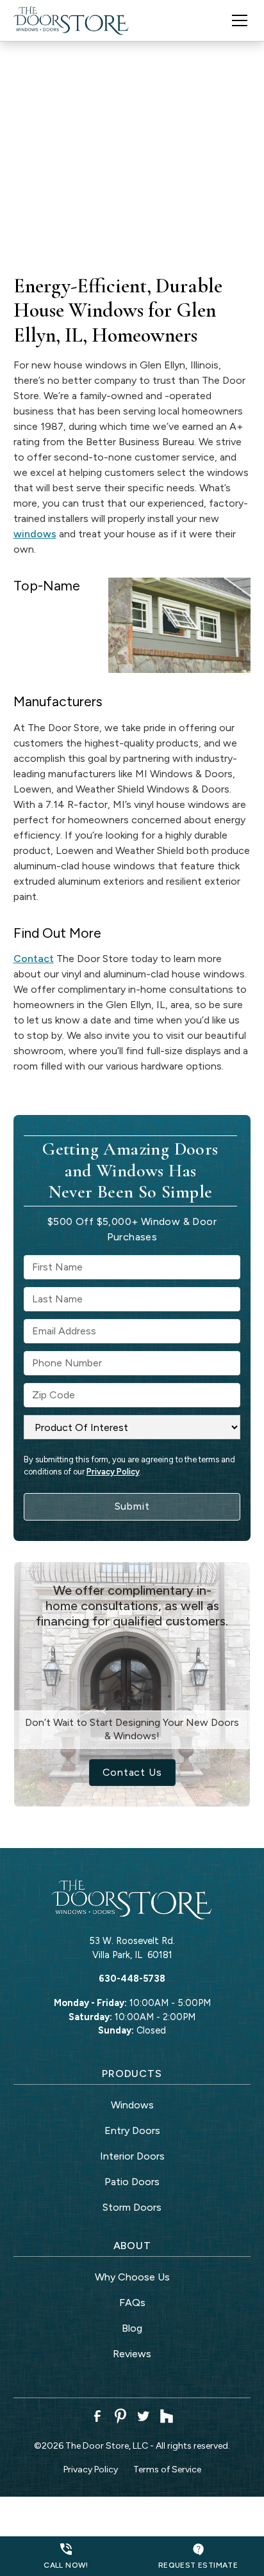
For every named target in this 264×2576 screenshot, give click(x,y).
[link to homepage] (71, 20)
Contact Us (132, 1772)
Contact (34, 959)
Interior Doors (132, 2156)
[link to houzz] (167, 2416)
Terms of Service (167, 2469)
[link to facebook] (97, 2416)
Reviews (132, 2354)
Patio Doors (132, 2182)
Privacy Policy (113, 1472)
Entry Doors (132, 2130)
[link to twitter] (144, 2416)
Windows (132, 2105)
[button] (232, 20)
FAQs (132, 2303)
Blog (132, 2328)
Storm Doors (132, 2207)
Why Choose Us (132, 2277)
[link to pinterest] (120, 2416)
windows (35, 534)
